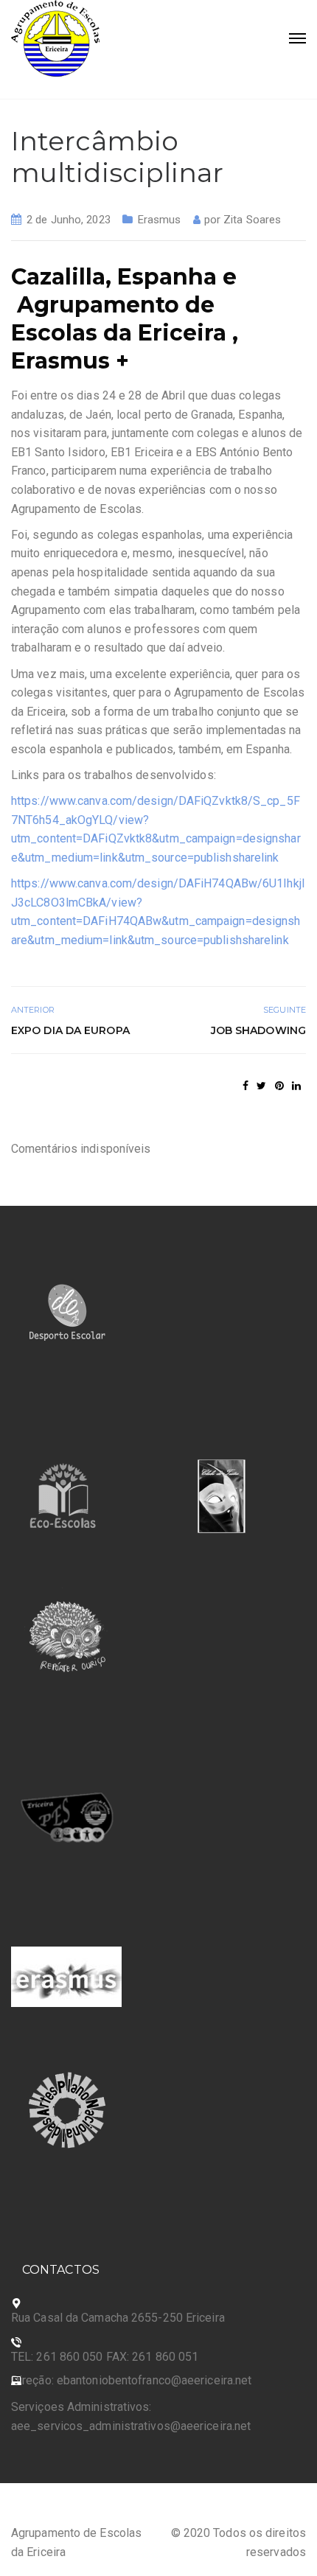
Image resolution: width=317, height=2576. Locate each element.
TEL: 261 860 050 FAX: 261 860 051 (105, 2357)
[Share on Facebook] (245, 1086)
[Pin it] (279, 1086)
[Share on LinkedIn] (296, 1086)
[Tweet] (261, 1086)
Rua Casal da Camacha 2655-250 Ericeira (118, 2318)
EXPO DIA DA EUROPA (70, 1030)
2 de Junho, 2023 (69, 220)
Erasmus (160, 220)
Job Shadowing (258, 1030)
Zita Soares (252, 220)
